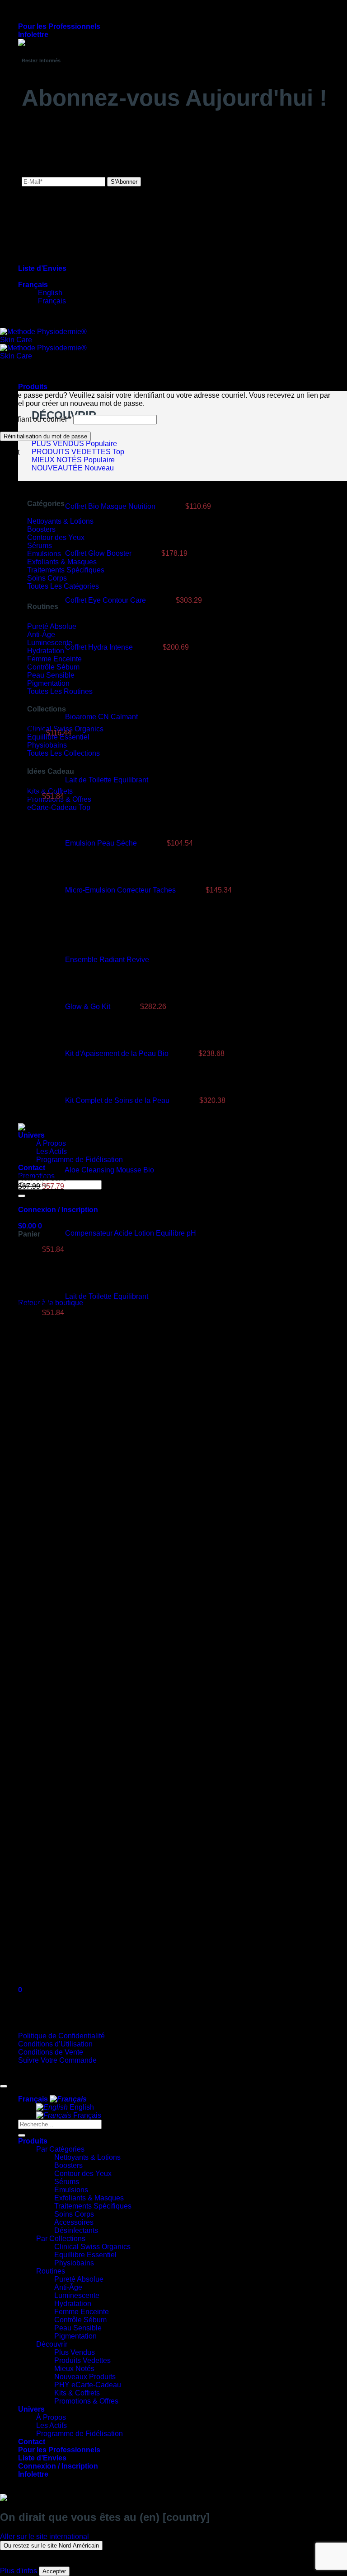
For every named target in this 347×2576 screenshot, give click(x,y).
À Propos (51, 2417)
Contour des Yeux (83, 2174)
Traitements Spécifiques (93, 2206)
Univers (31, 2409)
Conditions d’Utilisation (55, 2044)
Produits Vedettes (82, 2360)
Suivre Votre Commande (57, 2060)
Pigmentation (75, 2336)
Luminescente (77, 2295)
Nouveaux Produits (85, 2377)
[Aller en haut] (4, 2086)
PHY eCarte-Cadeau (88, 2385)
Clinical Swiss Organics (92, 2247)
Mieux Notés (74, 2369)
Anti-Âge (68, 2287)
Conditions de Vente (51, 2052)
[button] (33, 35)
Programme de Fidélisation (80, 1160)
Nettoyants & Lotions (87, 2157)
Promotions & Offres (86, 2401)
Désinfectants (76, 2230)
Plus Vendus (75, 2352)
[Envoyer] (22, 2135)
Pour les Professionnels (59, 26)
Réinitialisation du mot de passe (45, 436)
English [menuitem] (49, 293)
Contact (32, 2442)
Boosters (68, 2165)
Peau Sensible (78, 2328)
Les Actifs (52, 2425)
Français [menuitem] (51, 301)
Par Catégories (60, 2149)
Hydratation (73, 2304)
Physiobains (74, 2263)
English (81, 2107)
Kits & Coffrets (77, 2393)
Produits (33, 387)
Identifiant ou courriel (36, 419)
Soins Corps (74, 2214)
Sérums (67, 2182)
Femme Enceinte (82, 2312)
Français (33, 285)
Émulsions (71, 2190)
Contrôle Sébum (80, 2320)
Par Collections (61, 2239)
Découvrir (52, 2344)
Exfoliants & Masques (89, 2198)
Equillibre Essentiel (85, 2255)
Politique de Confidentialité (61, 2036)
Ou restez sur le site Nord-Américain (51, 2546)
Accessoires (74, 2222)
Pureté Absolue (79, 2279)
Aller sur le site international (45, 2536)
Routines (51, 2271)
